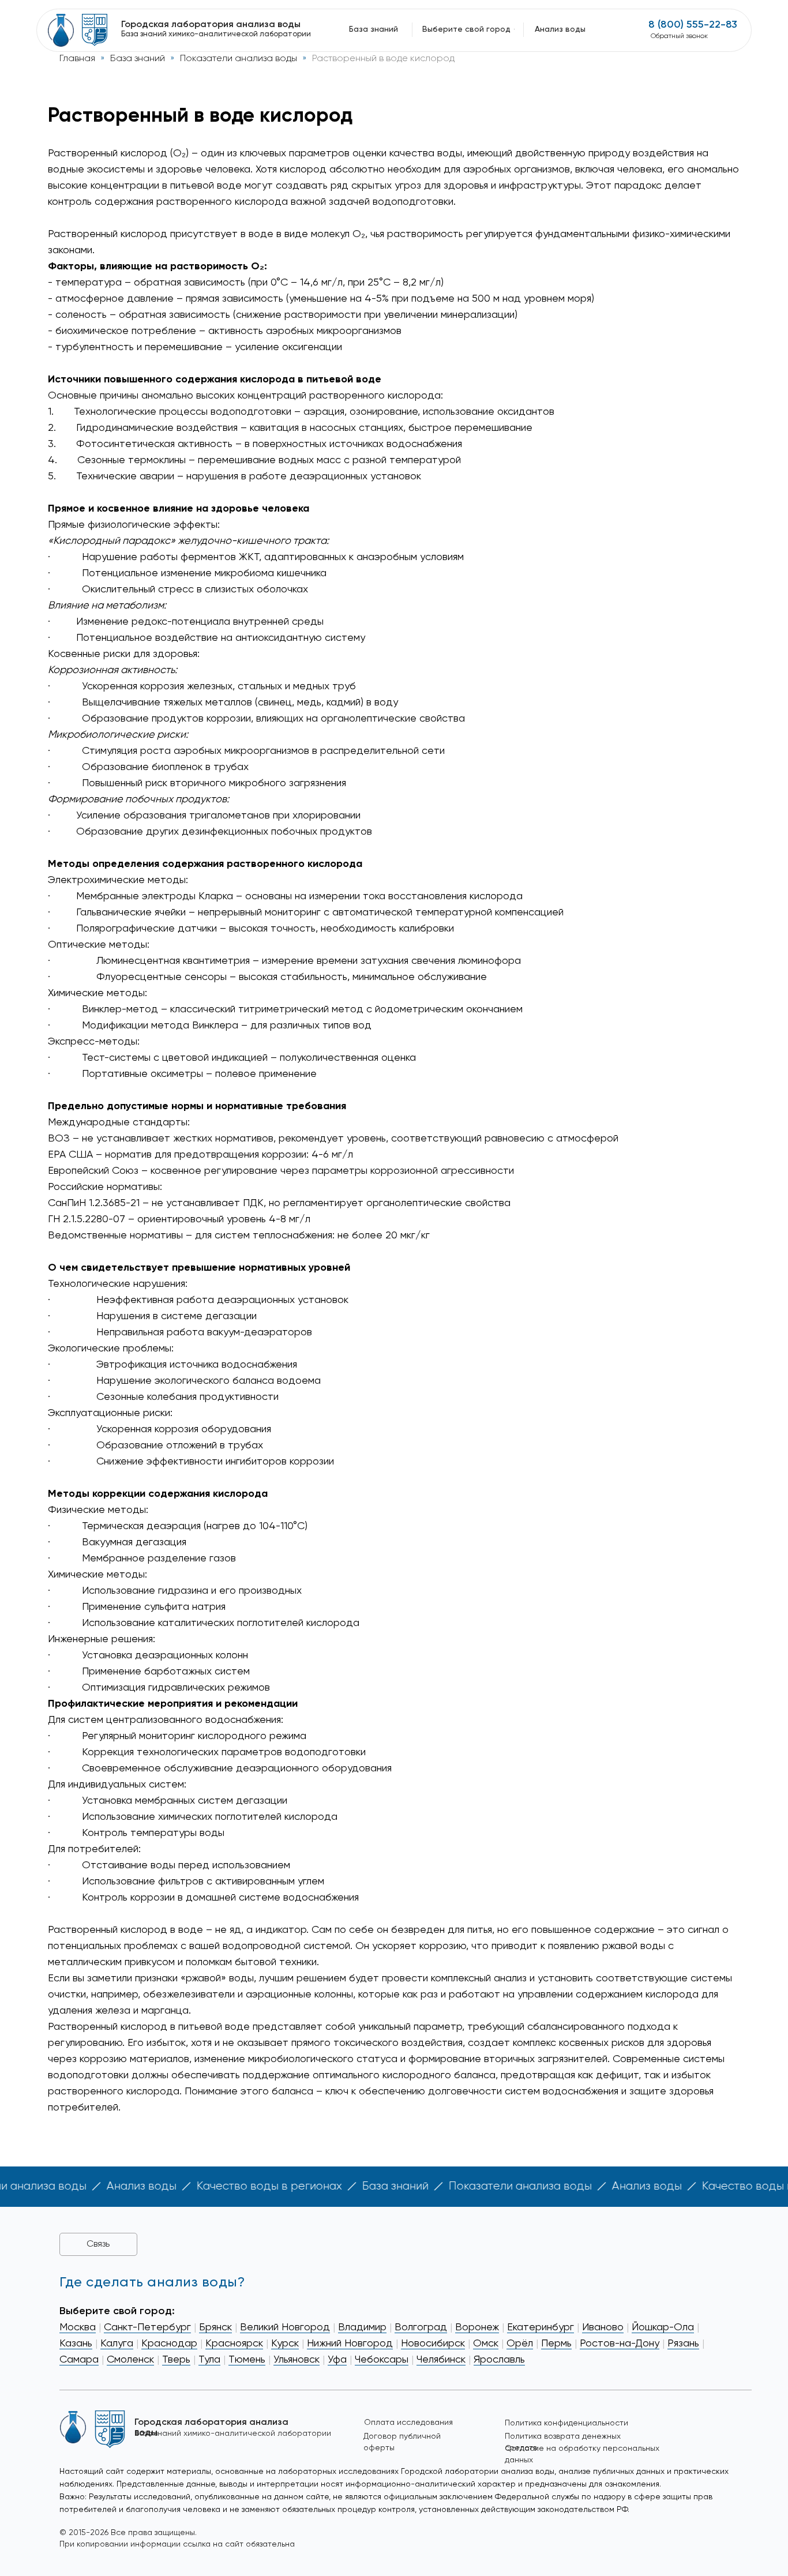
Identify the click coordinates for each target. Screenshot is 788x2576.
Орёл (520, 2344)
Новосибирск (433, 2344)
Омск (486, 2344)
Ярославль (499, 2360)
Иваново (603, 2327)
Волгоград (421, 2327)
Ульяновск (297, 2360)
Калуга (117, 2344)
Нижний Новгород (350, 2344)
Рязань (683, 2344)
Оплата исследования (408, 2423)
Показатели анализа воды (239, 59)
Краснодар (169, 2344)
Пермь (556, 2344)
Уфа (337, 2360)
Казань (76, 2344)
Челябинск (441, 2360)
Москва (78, 2327)
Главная (77, 59)
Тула (209, 2360)
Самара (79, 2360)
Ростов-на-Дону (620, 2344)
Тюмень (247, 2360)
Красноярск (234, 2344)
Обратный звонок (679, 36)
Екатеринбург (541, 2327)
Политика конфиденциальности (566, 2423)
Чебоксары (382, 2360)
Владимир (362, 2327)
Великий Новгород (285, 2327)
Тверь (176, 2360)
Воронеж (477, 2327)
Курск (285, 2344)
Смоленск (130, 2360)
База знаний (138, 59)
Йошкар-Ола (663, 2327)
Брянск (215, 2327)
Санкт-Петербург (147, 2327)
